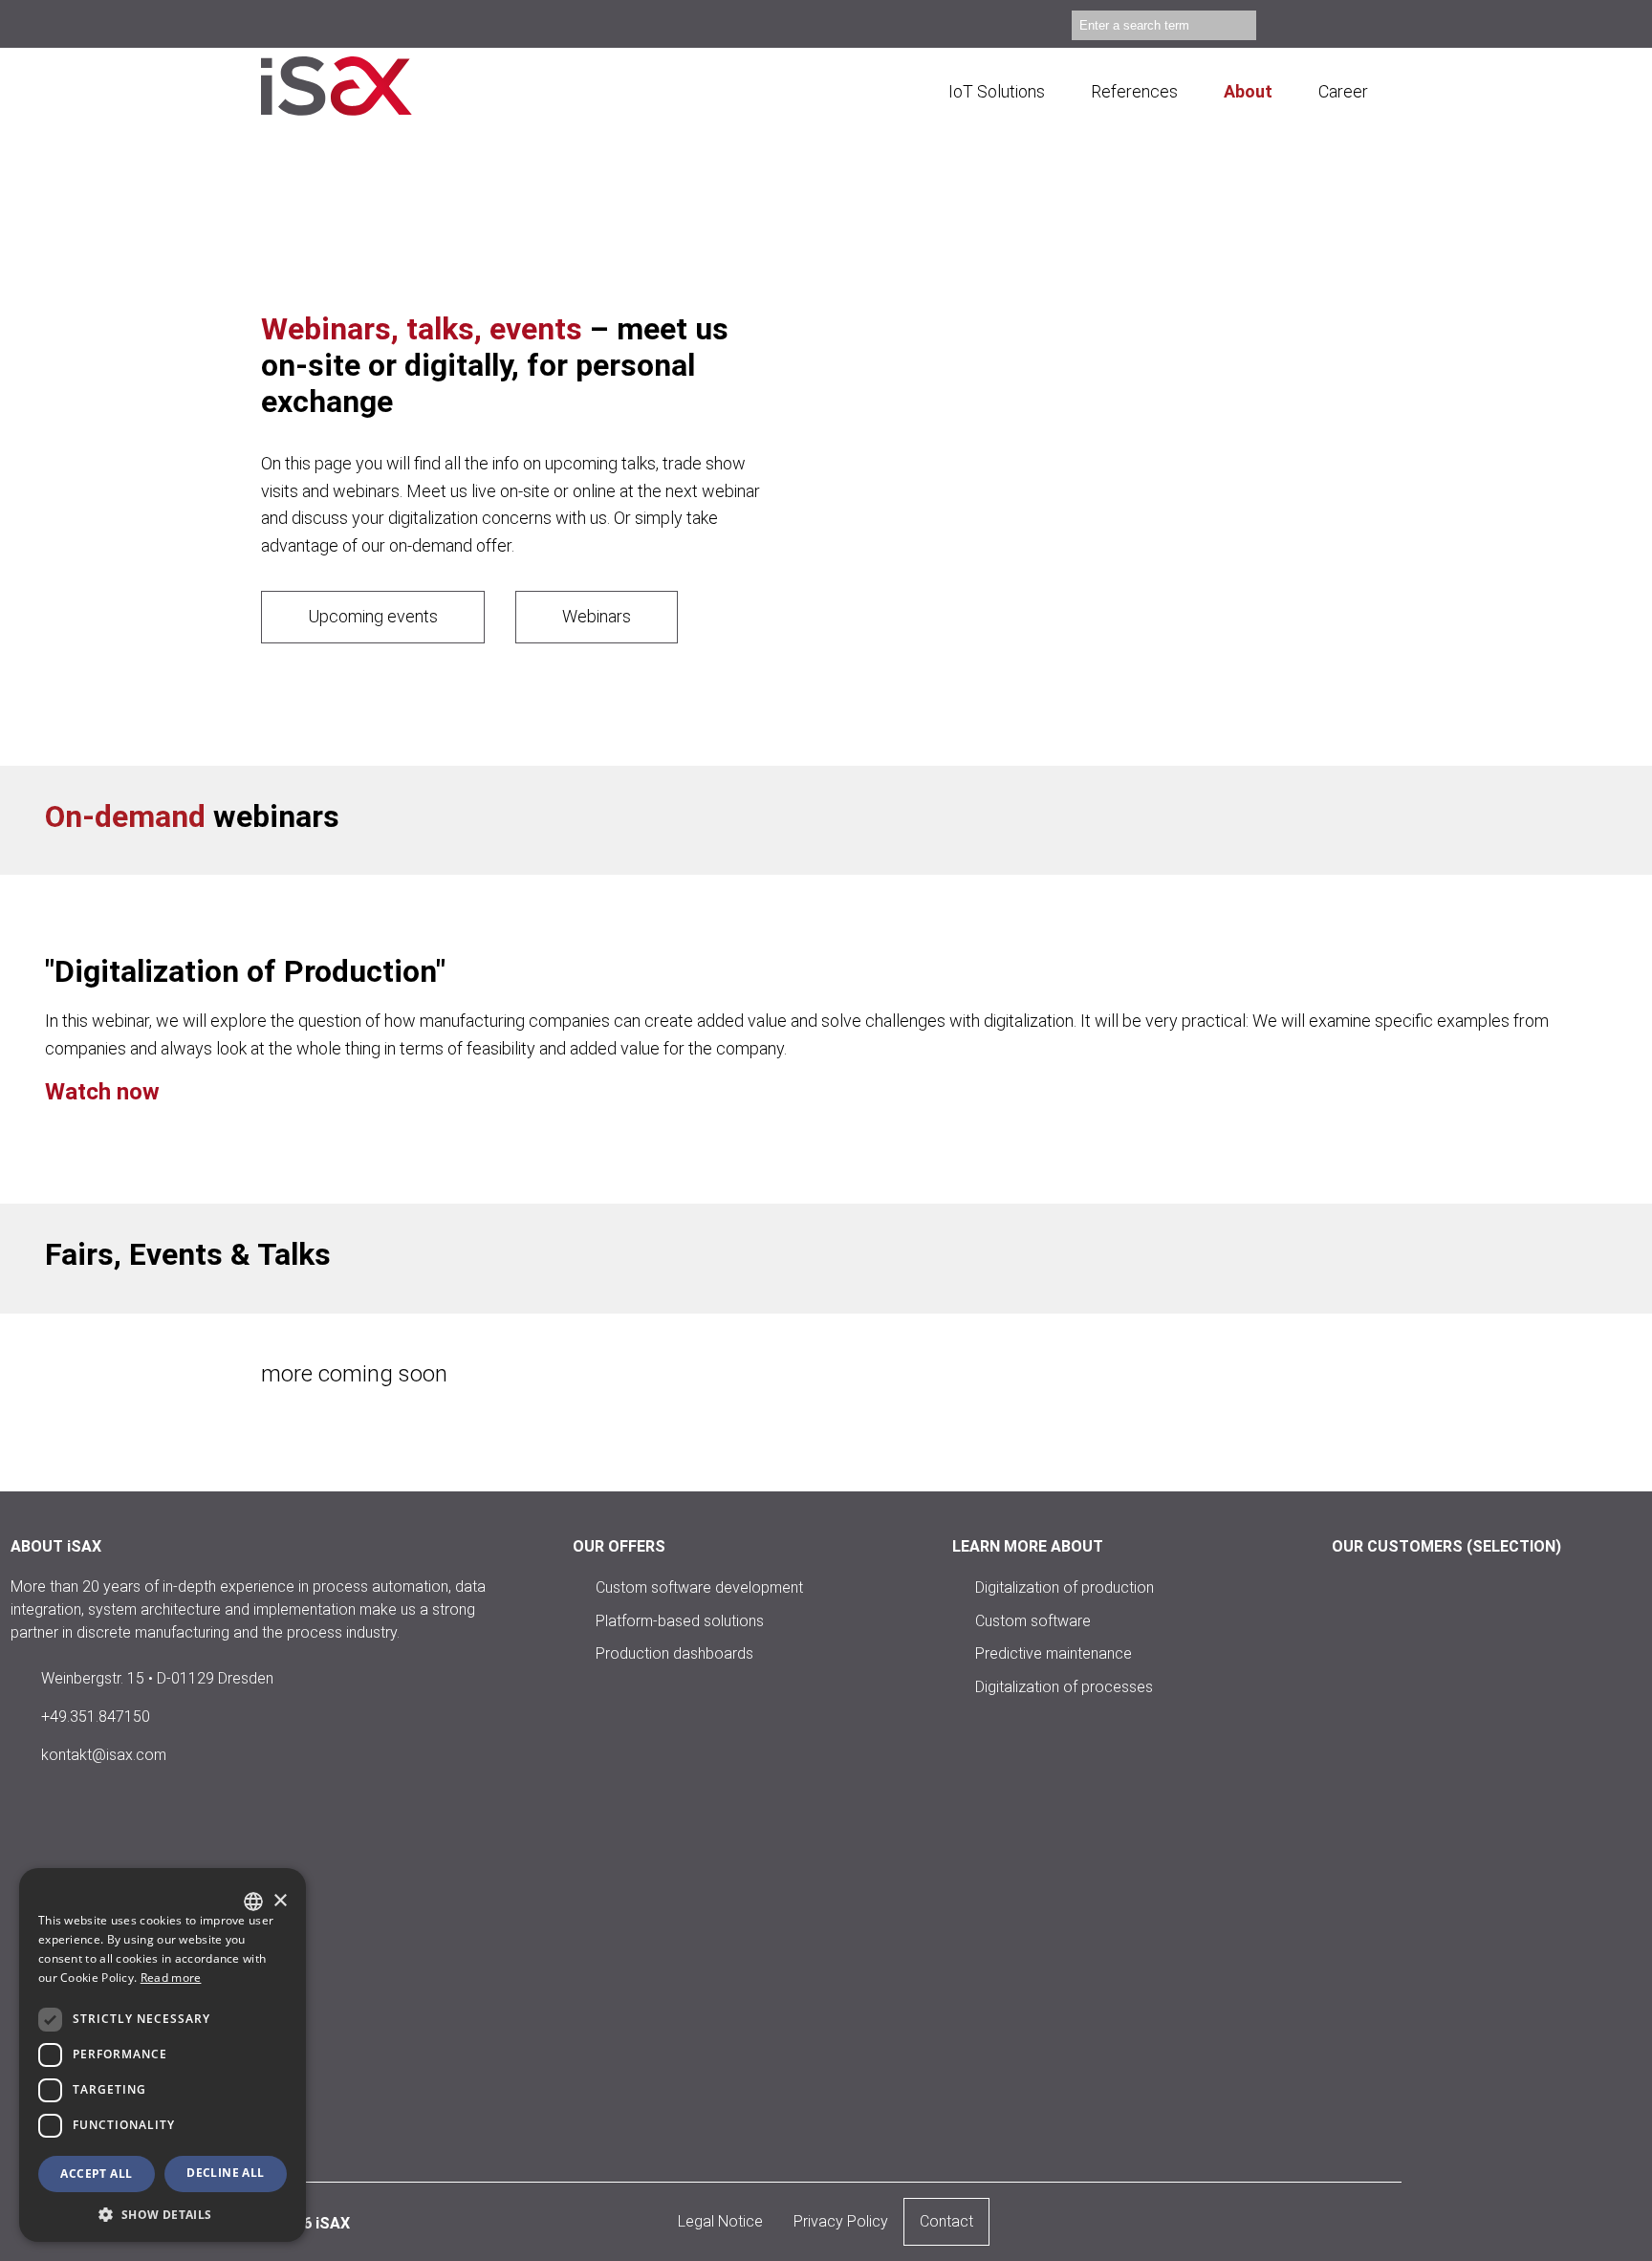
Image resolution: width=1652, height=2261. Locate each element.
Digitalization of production (1065, 1587)
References (1134, 91)
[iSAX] (361, 86)
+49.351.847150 (96, 1717)
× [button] (280, 1901)
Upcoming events (373, 616)
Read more (171, 1978)
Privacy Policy (841, 2221)
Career (1343, 91)
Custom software (1033, 1620)
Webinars (597, 616)
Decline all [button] (225, 2173)
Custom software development (699, 1587)
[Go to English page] (1382, 28)
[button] (163, 2214)
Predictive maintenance (1054, 1653)
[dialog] (163, 2055)
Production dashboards (674, 1653)
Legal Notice (720, 2221)
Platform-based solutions (680, 1620)
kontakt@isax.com (104, 1755)
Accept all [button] (96, 2174)
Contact (946, 2221)
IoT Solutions (997, 91)
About (1248, 91)
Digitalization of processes (1064, 1686)
